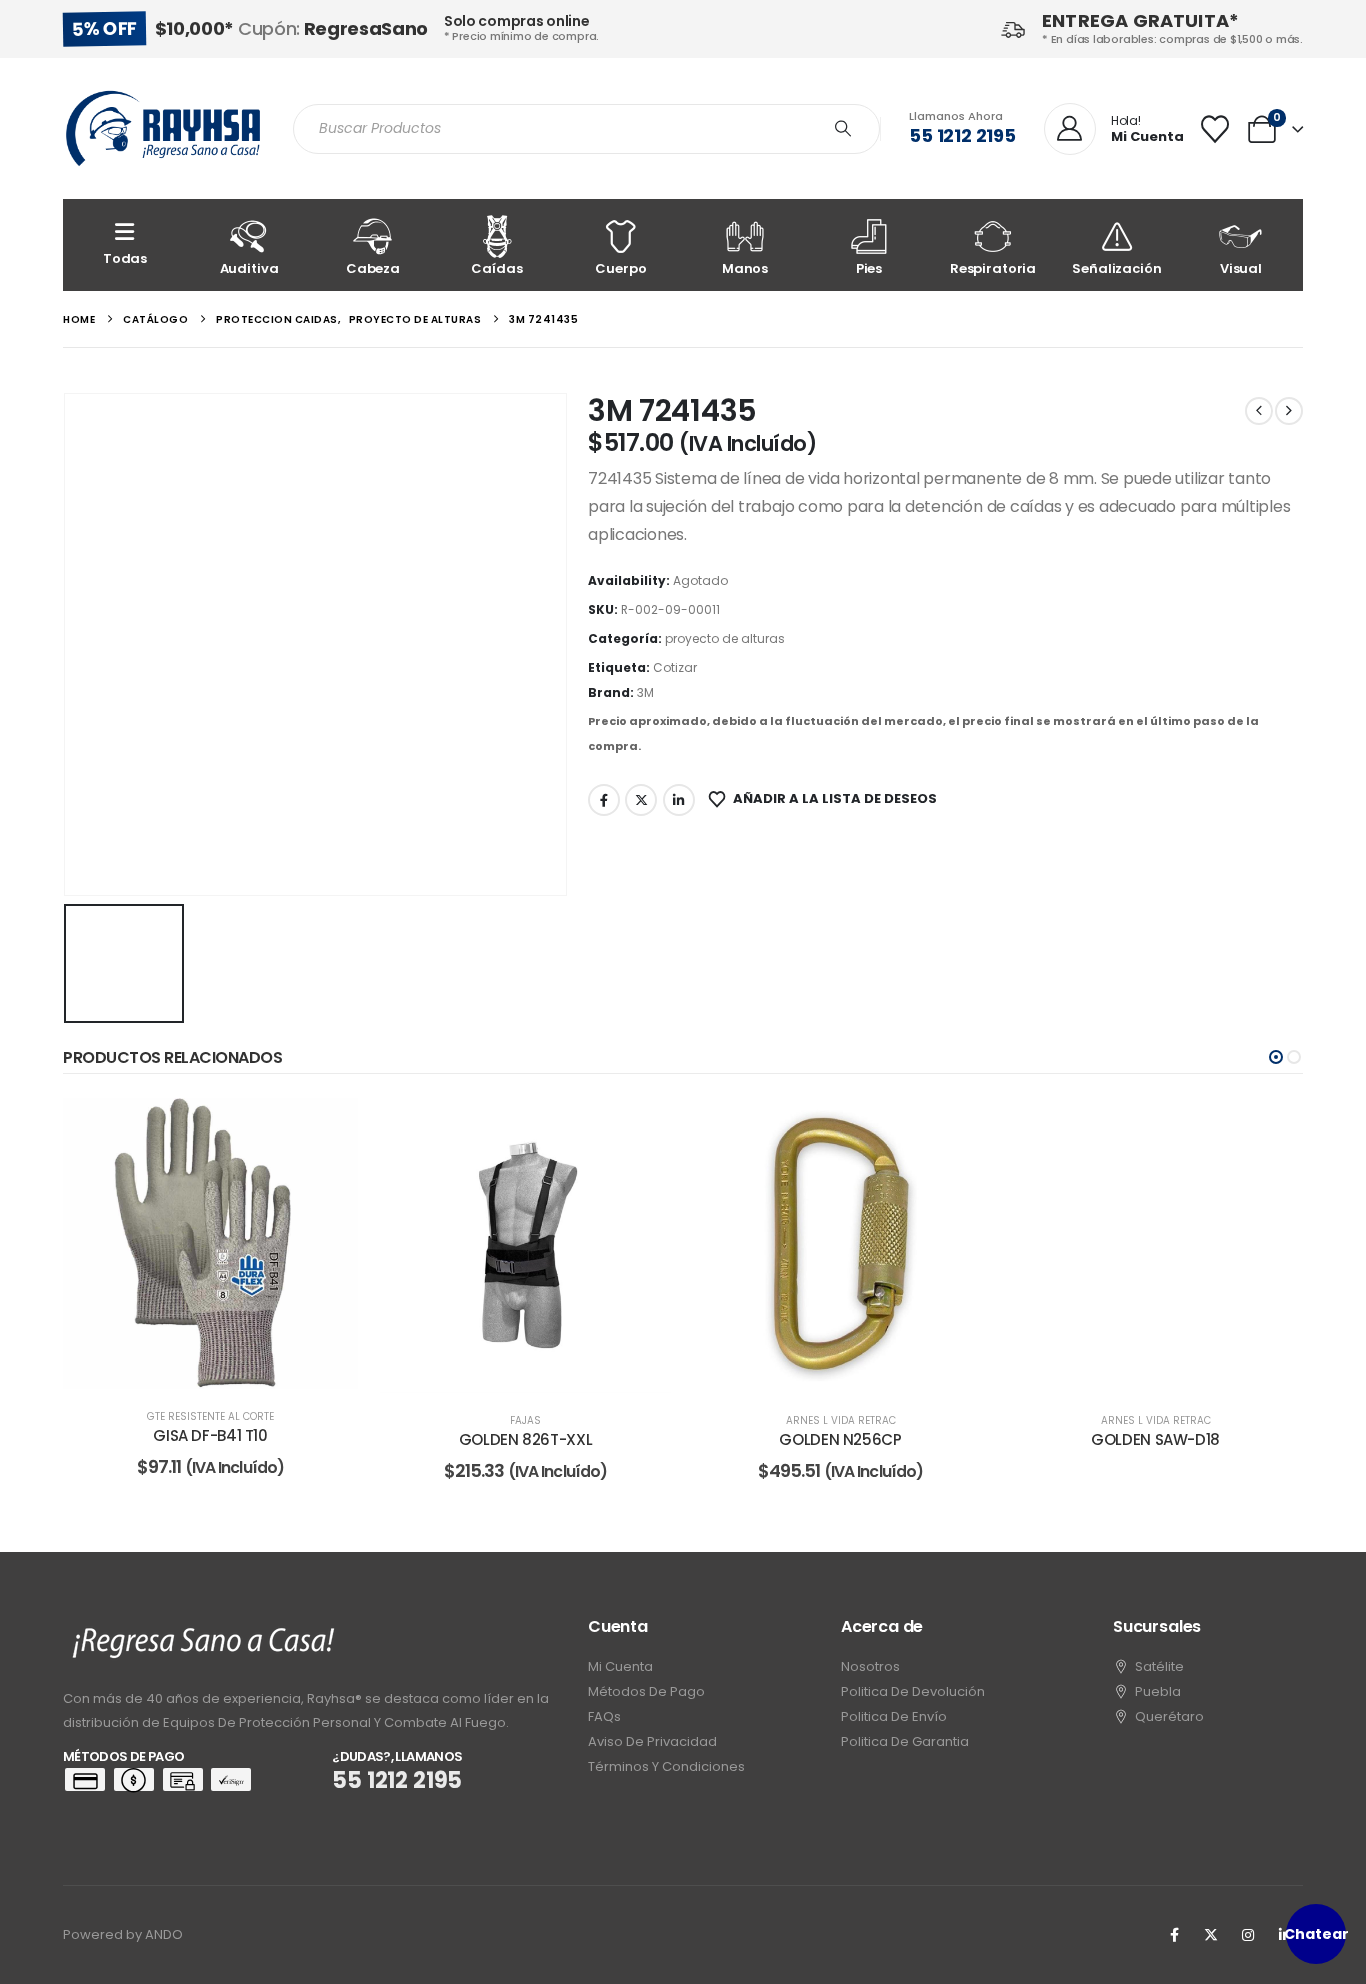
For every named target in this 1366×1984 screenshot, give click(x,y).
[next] (1289, 411)
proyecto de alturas (725, 638)
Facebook (604, 800)
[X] (1211, 1935)
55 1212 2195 (962, 135)
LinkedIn (679, 800)
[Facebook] (1174, 1935)
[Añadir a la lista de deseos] (328, 1128)
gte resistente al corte (210, 1416)
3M (645, 692)
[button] (1276, 1057)
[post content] (210, 1243)
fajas (525, 1420)
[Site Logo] (163, 128)
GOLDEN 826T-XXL (525, 1439)
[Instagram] (1248, 1935)
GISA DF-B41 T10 (210, 1435)
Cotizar (675, 667)
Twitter (641, 800)
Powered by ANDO (123, 1934)
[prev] (1259, 411)
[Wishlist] (1215, 129)
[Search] (843, 129)
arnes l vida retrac (841, 1420)
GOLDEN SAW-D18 (1155, 1439)
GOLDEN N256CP (840, 1439)
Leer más (224, 1368)
